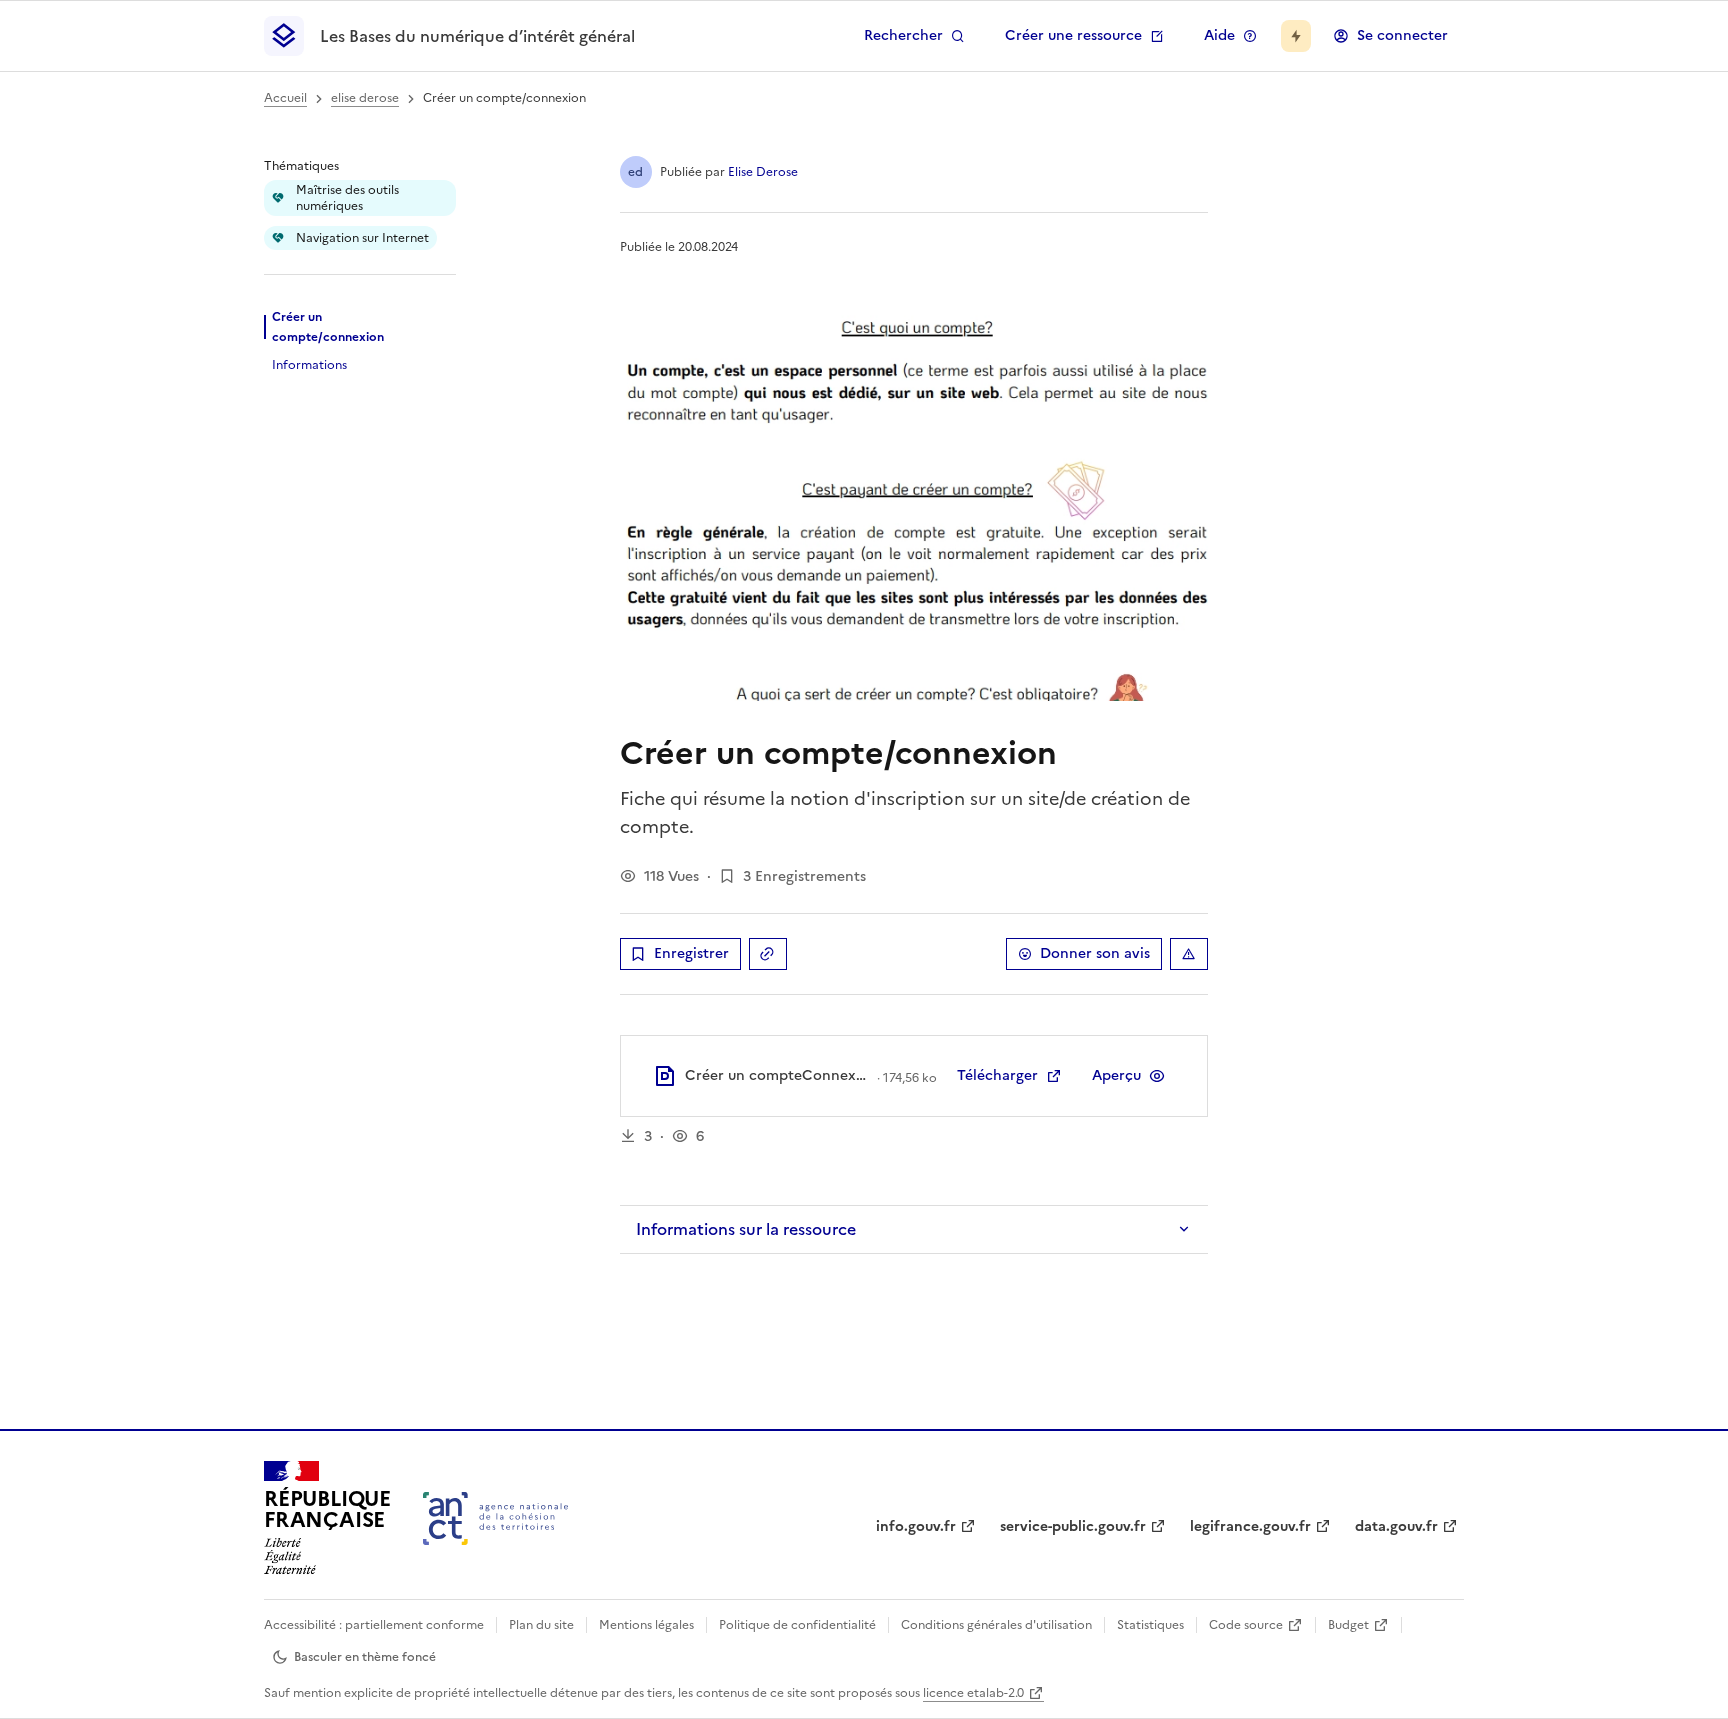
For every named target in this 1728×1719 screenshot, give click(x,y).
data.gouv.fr (1396, 1526)
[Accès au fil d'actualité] (1296, 36)
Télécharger (997, 1075)
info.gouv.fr (916, 1526)
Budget (1348, 1625)
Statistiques (1150, 1625)
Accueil (285, 98)
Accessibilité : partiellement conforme (374, 1625)
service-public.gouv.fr (1073, 1526)
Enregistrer (691, 953)
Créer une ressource (1073, 35)
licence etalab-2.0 (973, 1693)
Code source (1246, 1625)
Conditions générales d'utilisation (996, 1625)
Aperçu (1116, 1075)
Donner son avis (1095, 953)
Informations (309, 365)
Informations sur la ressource (746, 1229)
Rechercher (903, 35)
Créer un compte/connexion (328, 327)
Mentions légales (646, 1625)
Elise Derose (763, 172)
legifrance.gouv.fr (1250, 1526)
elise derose (365, 98)
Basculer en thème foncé (365, 1657)
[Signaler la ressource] (1189, 954)
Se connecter (1402, 35)
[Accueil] (495, 1518)
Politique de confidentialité (797, 1625)
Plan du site (541, 1625)
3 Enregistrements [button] (804, 876)
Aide (1219, 35)
